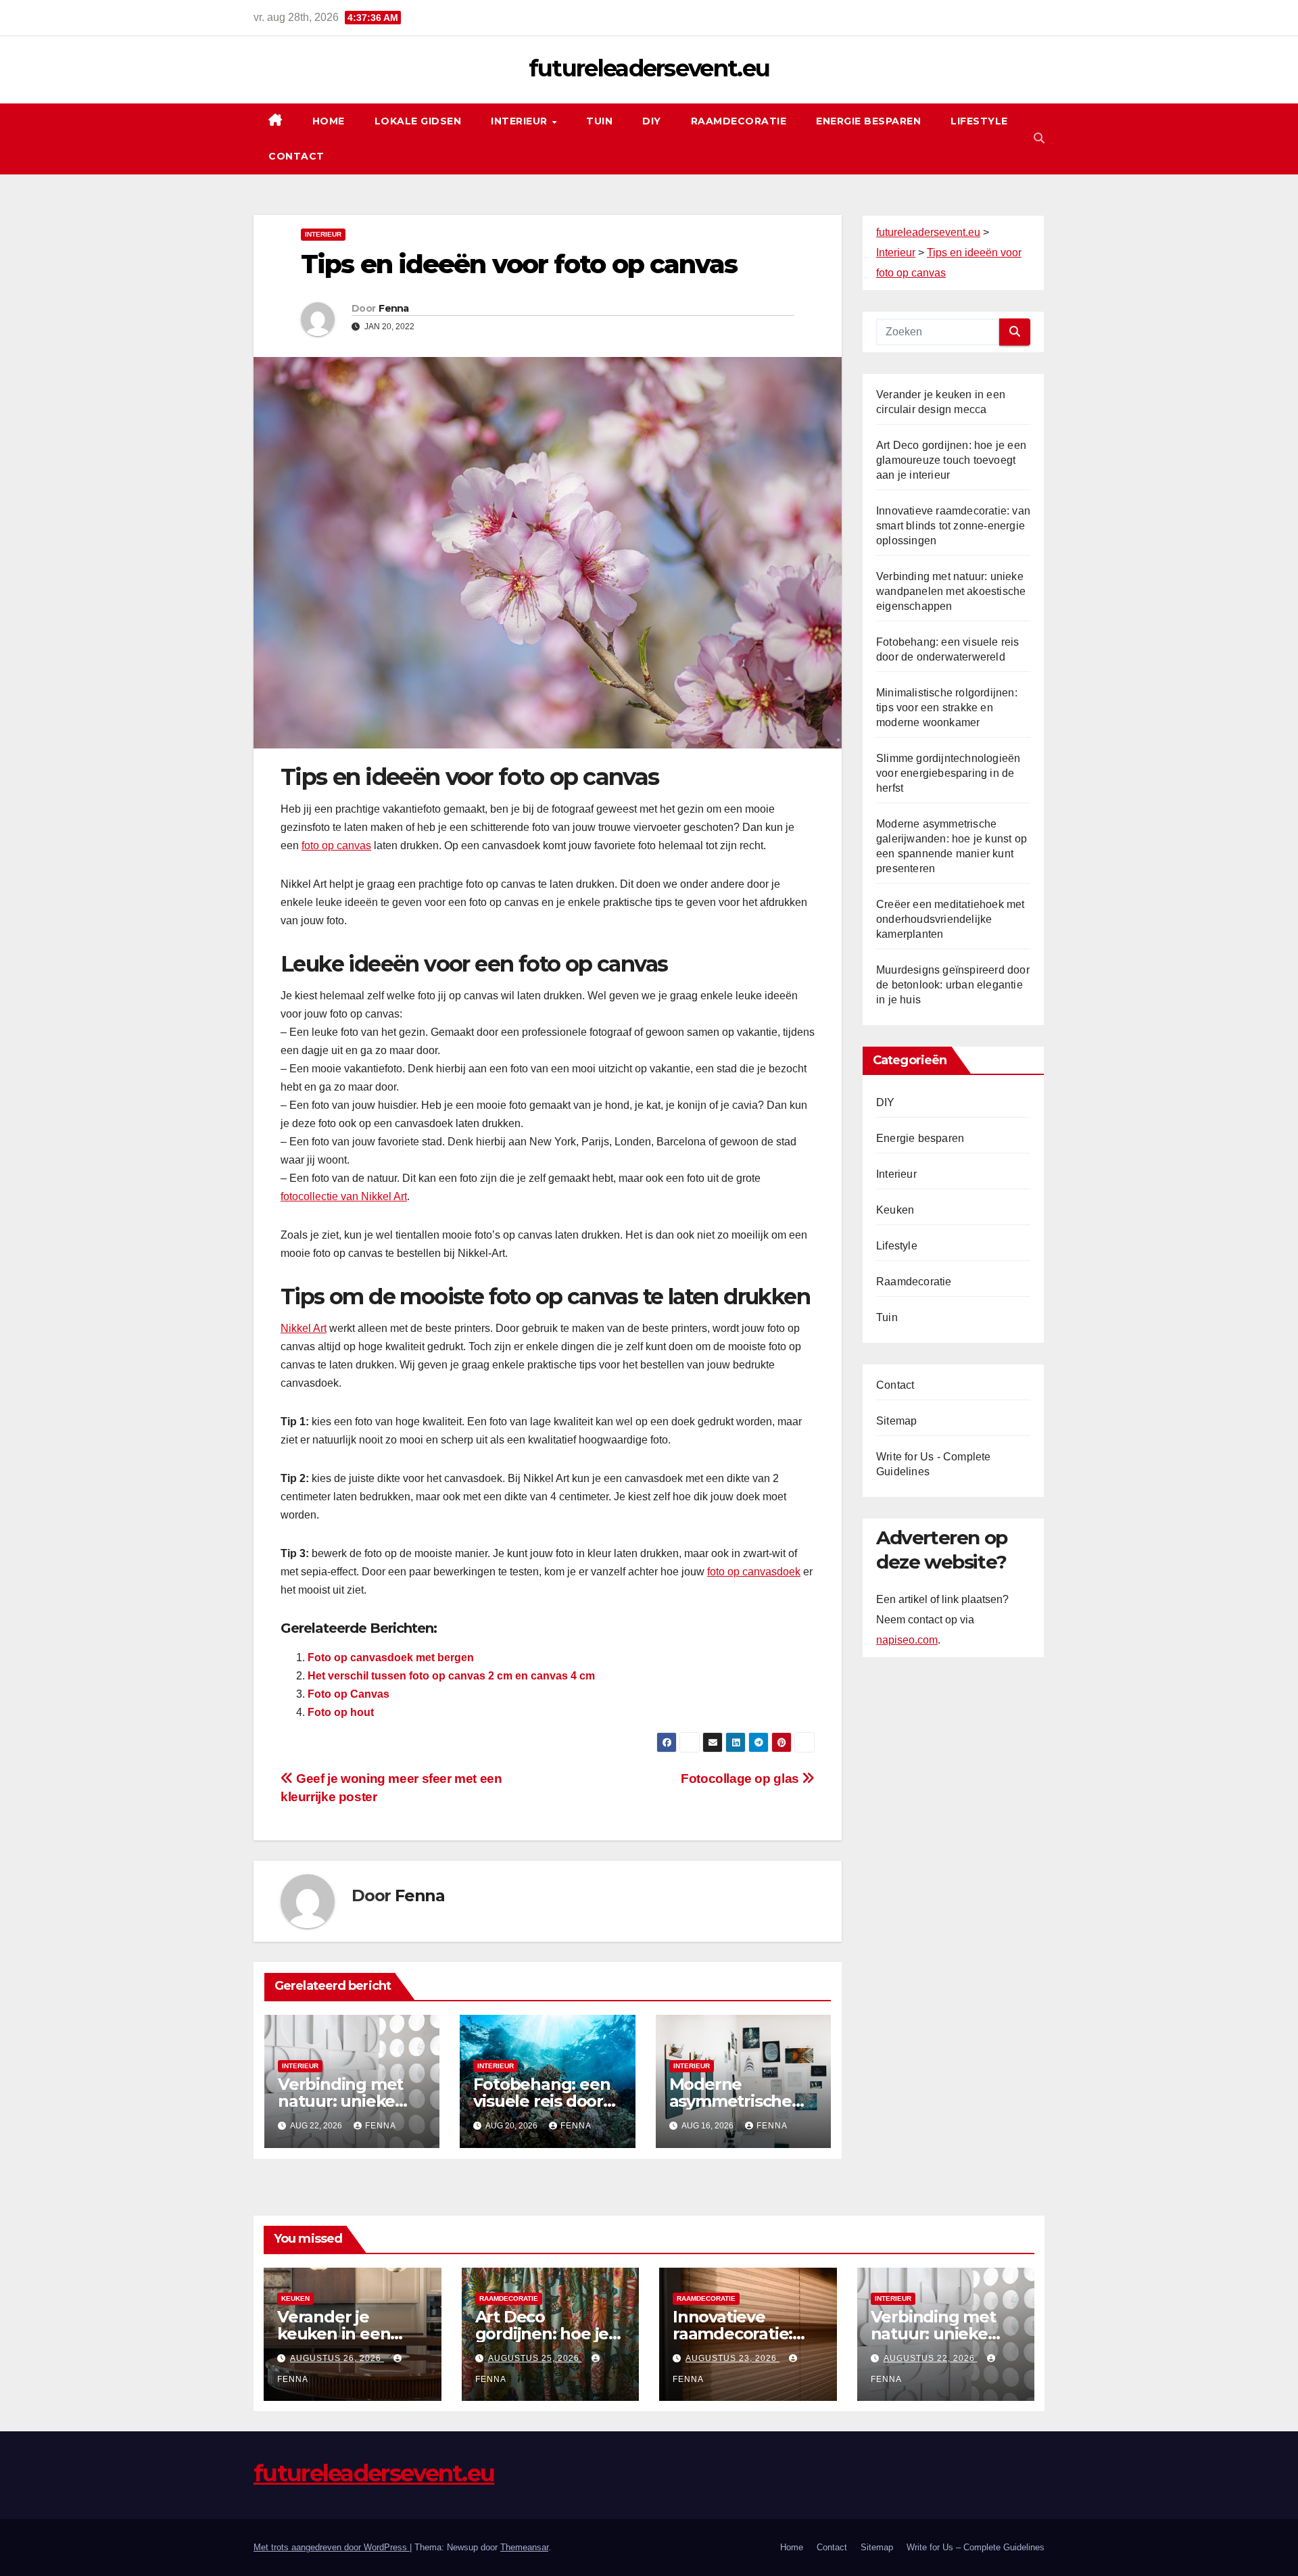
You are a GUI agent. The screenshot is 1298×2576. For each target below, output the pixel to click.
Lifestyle (979, 121)
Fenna (394, 308)
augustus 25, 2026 (535, 2358)
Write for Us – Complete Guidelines (976, 2547)
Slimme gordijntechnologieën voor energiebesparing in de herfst (948, 773)
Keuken (895, 1210)
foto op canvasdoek (754, 1572)
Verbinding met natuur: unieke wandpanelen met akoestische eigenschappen (951, 591)
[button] (1039, 138)
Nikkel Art (304, 1328)
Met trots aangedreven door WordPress (332, 2547)
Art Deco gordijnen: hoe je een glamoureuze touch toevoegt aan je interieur (951, 460)
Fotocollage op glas (741, 1779)
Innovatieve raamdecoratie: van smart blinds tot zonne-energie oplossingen (953, 526)
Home (329, 121)
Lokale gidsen (418, 121)
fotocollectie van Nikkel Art (344, 1196)
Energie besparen (868, 121)
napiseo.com (907, 1640)
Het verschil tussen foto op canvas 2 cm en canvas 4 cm (451, 1676)
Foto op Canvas (348, 1694)
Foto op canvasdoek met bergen (391, 1657)
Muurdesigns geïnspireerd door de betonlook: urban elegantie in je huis (953, 985)
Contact (296, 156)
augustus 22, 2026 (931, 2358)
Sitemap (896, 1421)
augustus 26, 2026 (337, 2358)
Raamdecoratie (739, 121)
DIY (652, 121)
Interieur (521, 121)
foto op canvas (336, 845)
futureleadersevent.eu (649, 68)
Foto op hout (341, 1712)
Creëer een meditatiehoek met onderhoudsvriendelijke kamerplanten (951, 919)
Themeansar (524, 2547)
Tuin (599, 121)
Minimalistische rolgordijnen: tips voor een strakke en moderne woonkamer (947, 708)
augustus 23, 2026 (732, 2358)
